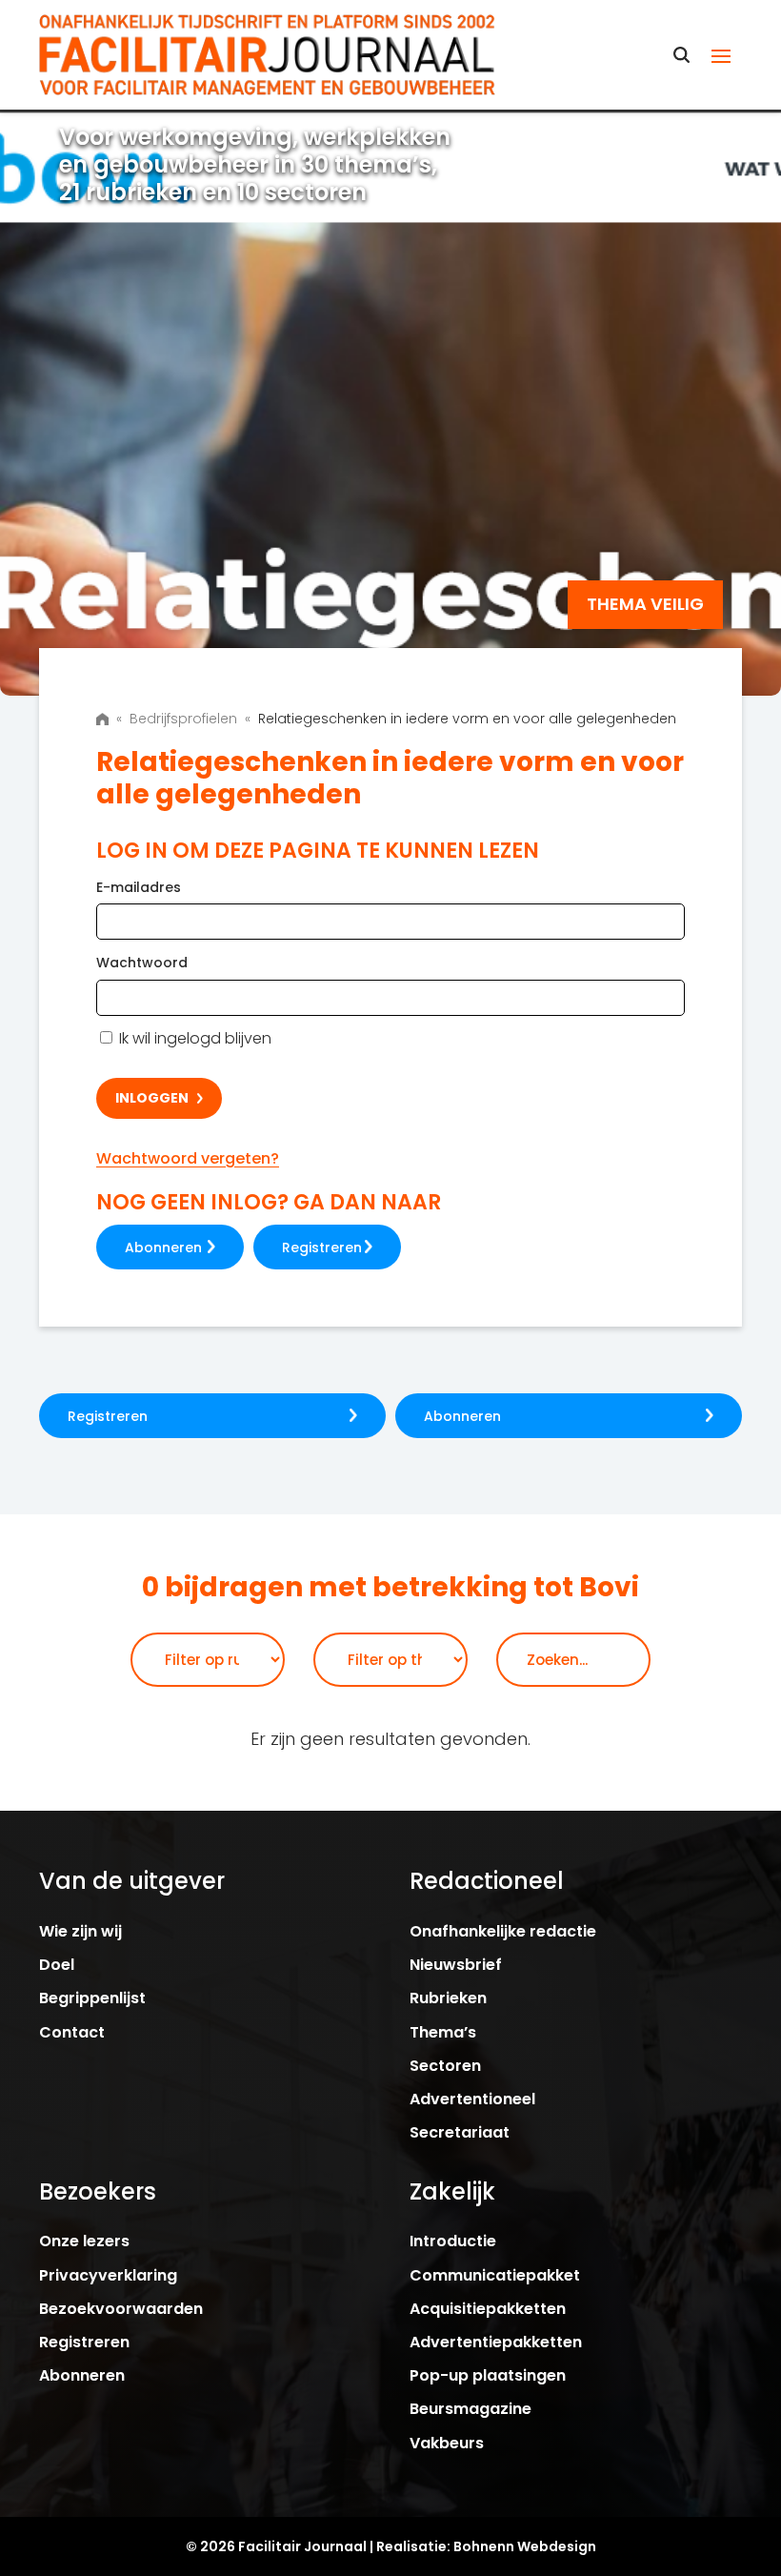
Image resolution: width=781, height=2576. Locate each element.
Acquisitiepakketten (488, 2309)
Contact (72, 2032)
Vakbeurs (447, 2443)
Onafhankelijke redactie (503, 1931)
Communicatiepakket (495, 2275)
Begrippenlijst (92, 1998)
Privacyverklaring (108, 2275)
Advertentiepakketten (496, 2342)
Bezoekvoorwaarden (121, 2309)
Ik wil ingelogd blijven (193, 1038)
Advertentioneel (472, 2099)
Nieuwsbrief (456, 1965)
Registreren (322, 1247)
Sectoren (445, 2066)
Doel (57, 1965)
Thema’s (443, 2032)
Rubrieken (448, 1998)
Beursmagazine (471, 2409)
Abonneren (163, 1247)
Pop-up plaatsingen (488, 2375)
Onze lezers (84, 2241)
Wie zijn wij (80, 1931)
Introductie (453, 2241)
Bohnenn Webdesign (525, 2546)
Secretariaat (460, 2132)
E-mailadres (139, 887)
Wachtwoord (142, 963)
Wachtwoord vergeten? (188, 1158)
